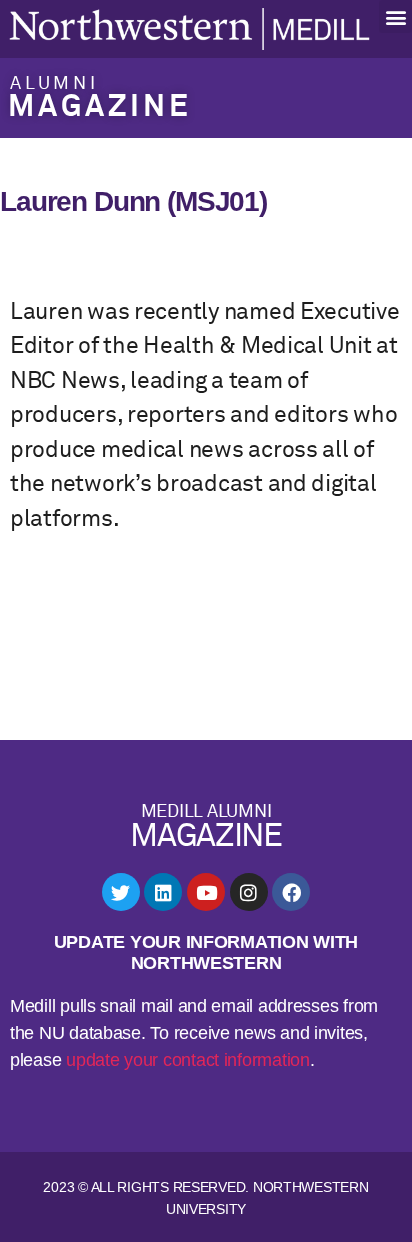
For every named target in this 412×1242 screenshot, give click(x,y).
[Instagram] (249, 892)
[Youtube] (206, 892)
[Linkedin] (163, 892)
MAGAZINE (99, 108)
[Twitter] (121, 892)
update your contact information (188, 1060)
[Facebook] (291, 892)
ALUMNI (54, 84)
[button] (395, 16)
